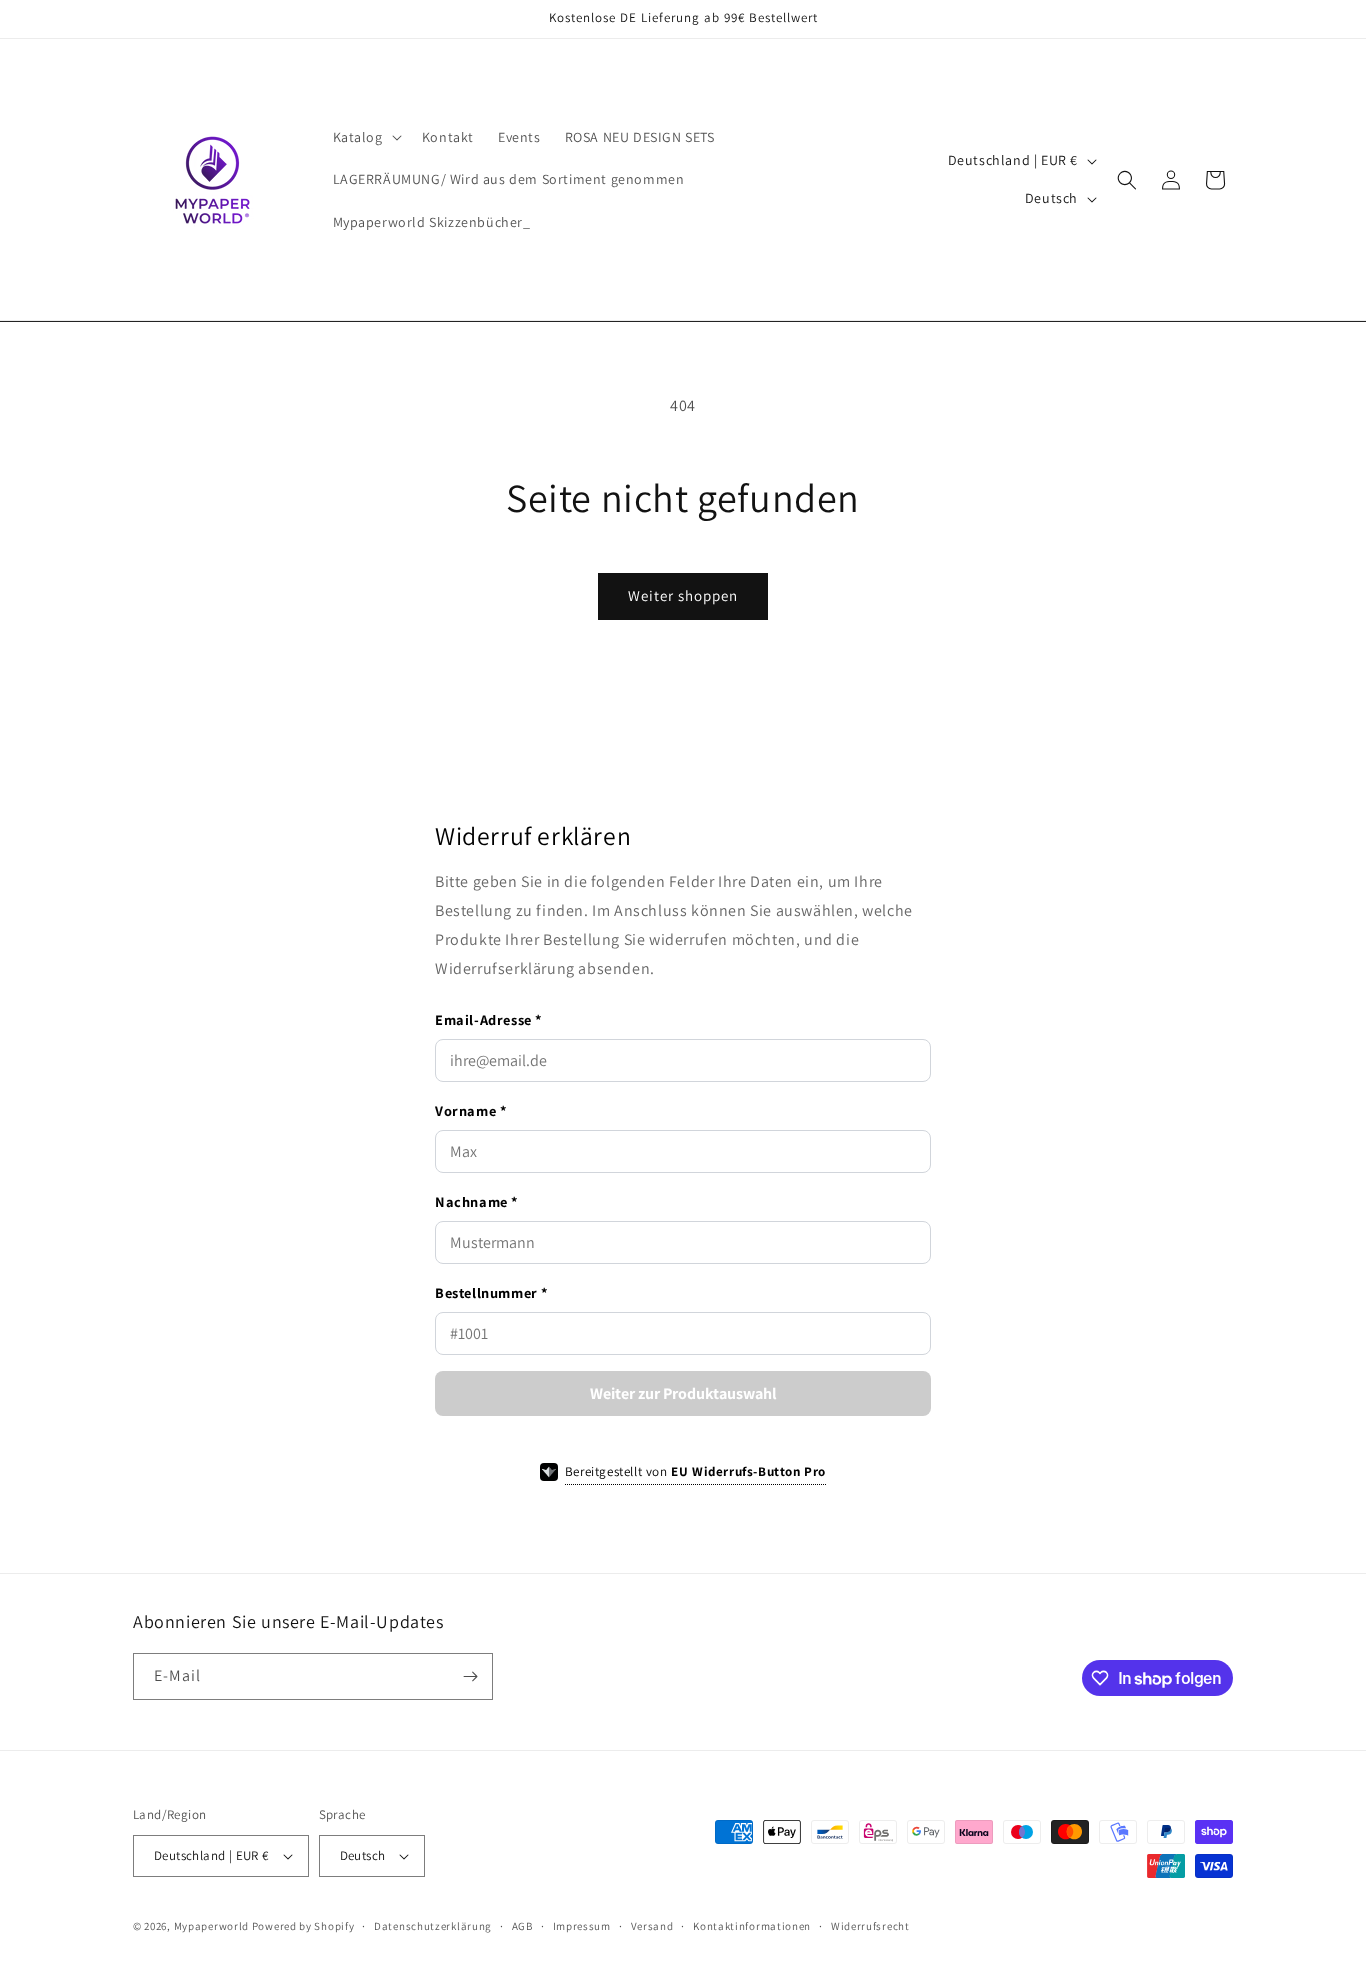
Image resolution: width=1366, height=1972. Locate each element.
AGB (522, 1926)
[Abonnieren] (470, 1676)
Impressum (582, 1926)
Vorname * (470, 1110)
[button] (365, 137)
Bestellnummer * (491, 1292)
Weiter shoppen (683, 595)
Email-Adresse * (488, 1019)
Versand (652, 1926)
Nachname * (476, 1201)
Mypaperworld (211, 1926)
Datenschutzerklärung (433, 1926)
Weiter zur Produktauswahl (683, 1393)
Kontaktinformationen (752, 1926)
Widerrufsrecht (870, 1926)
